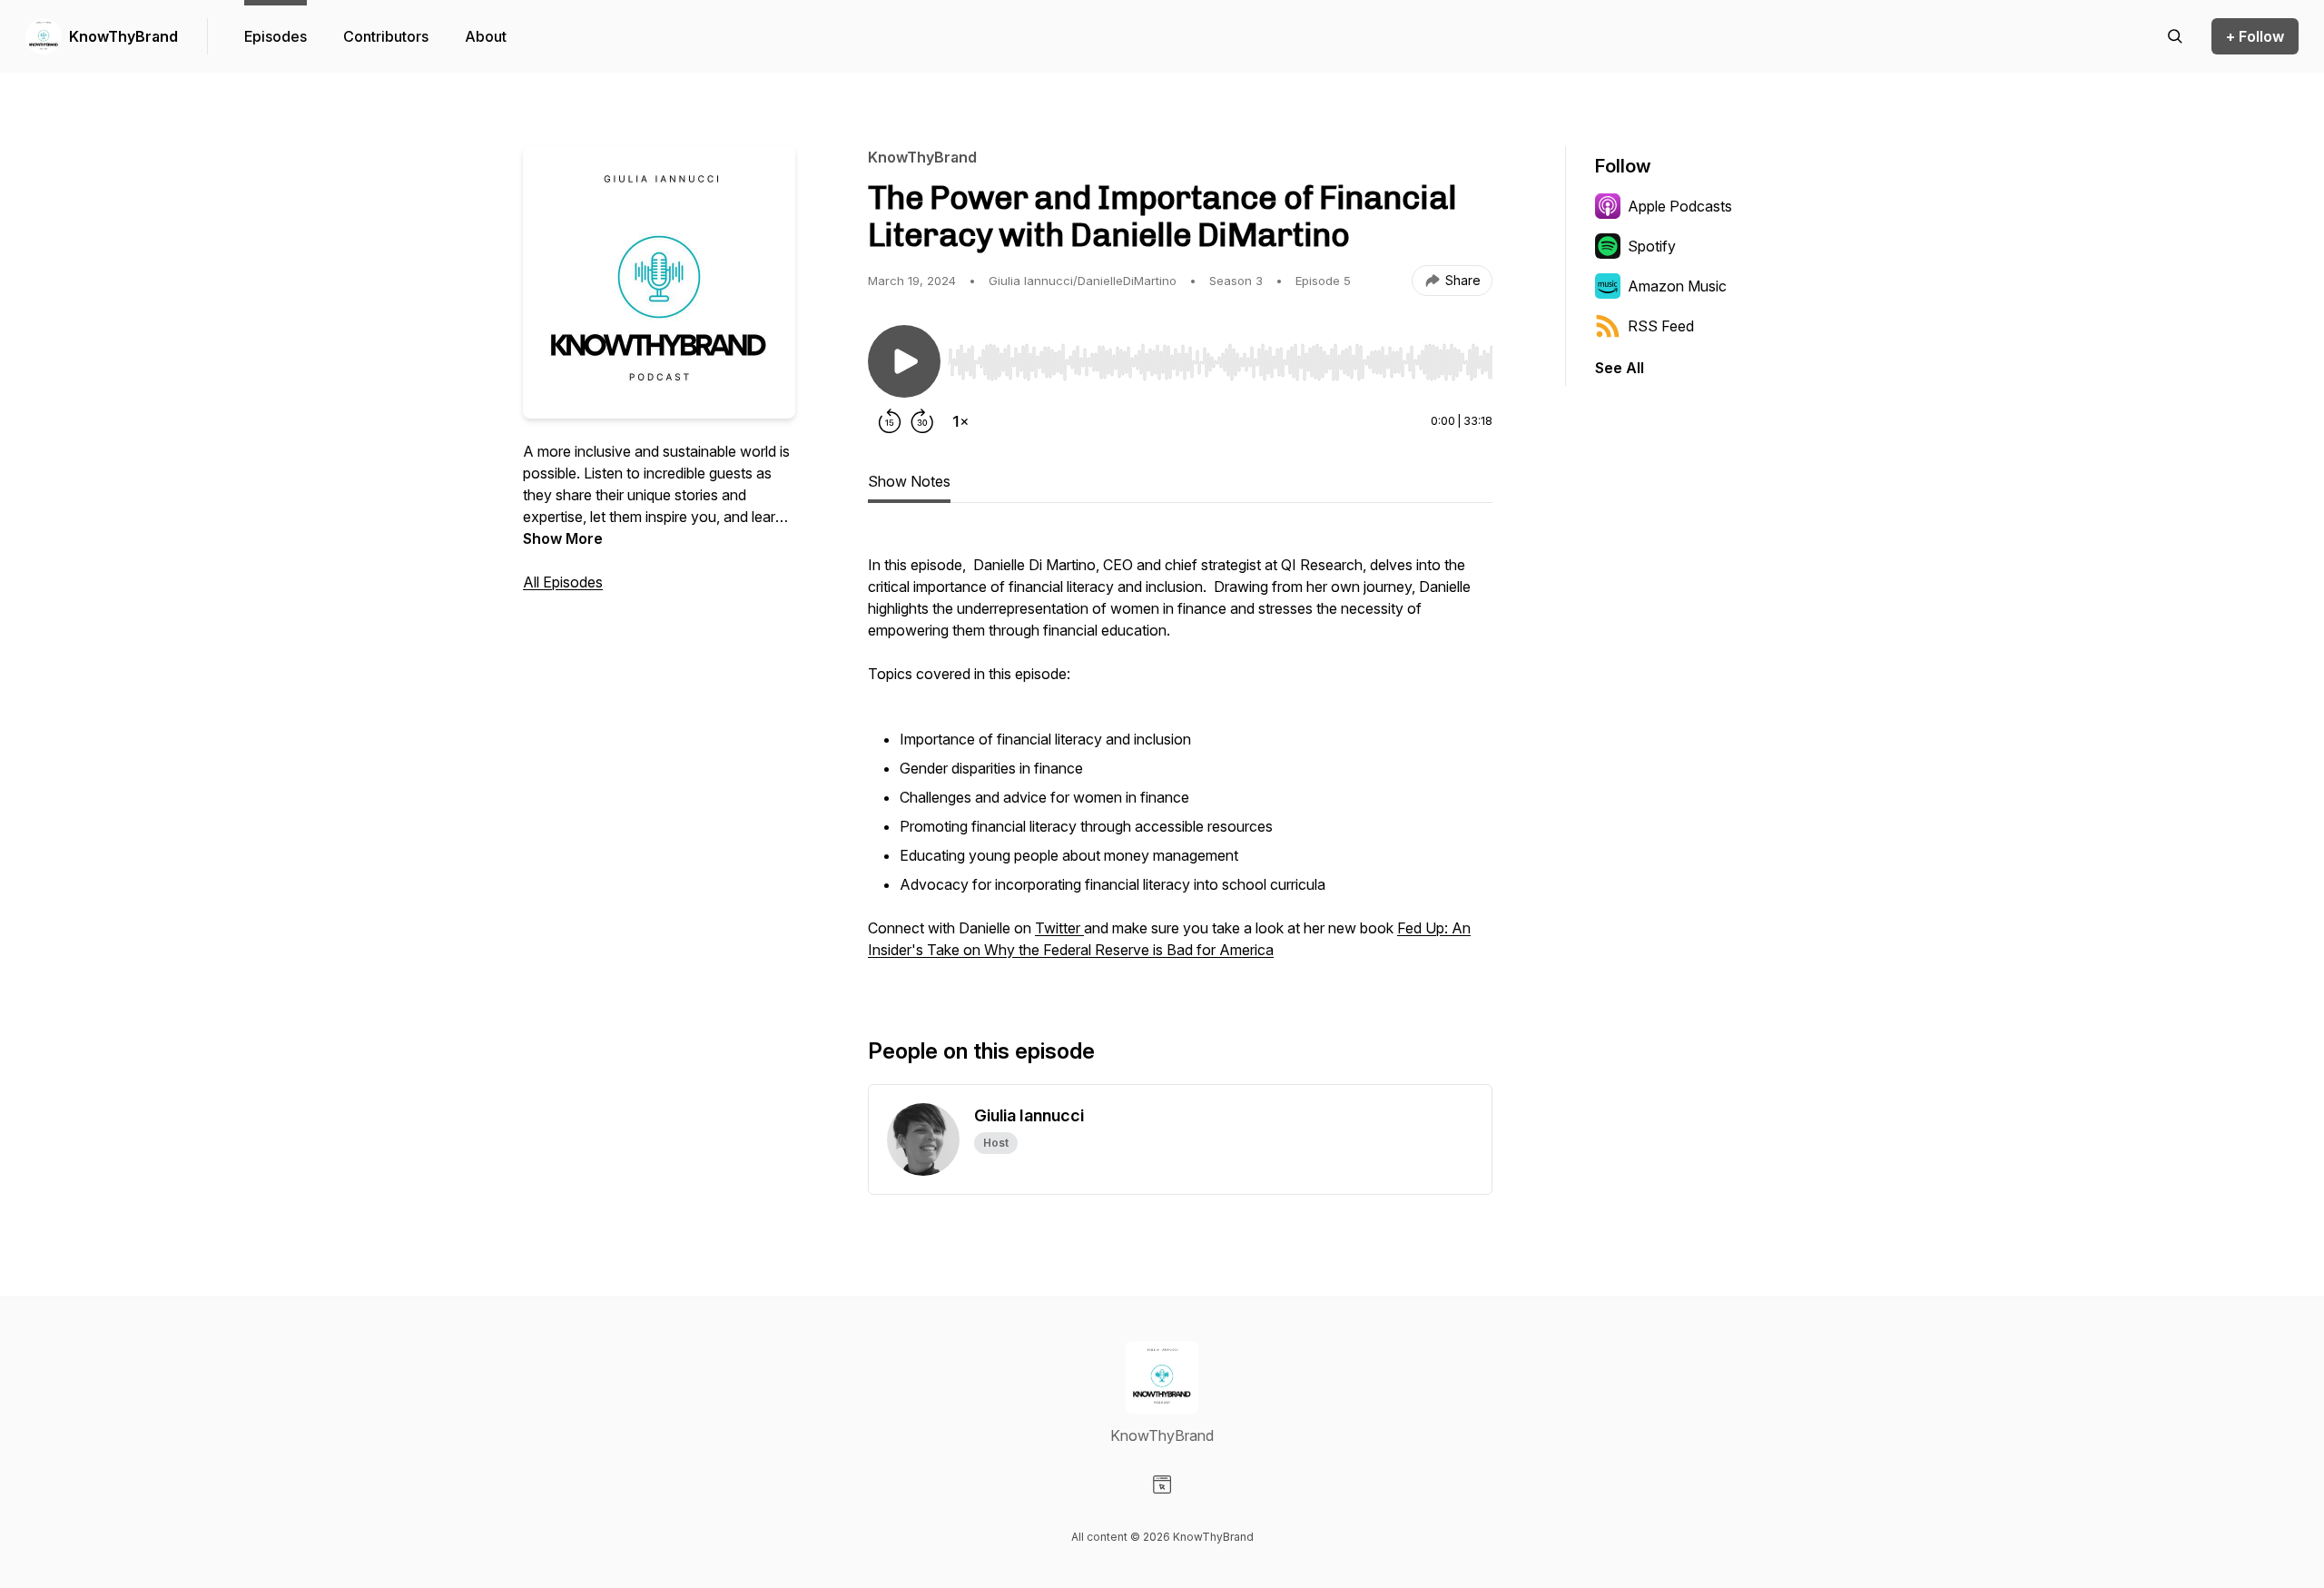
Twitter (1059, 928)
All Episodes (563, 582)
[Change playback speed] (960, 421)
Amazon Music (1677, 286)
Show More (563, 538)
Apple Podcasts (1680, 206)
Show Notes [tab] (909, 481)
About (486, 36)
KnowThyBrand (123, 36)
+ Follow (2255, 36)
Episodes (276, 36)
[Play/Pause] (904, 361)
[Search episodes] (2175, 36)
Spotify (1652, 246)
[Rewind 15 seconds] (890, 421)
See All (1620, 368)
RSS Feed (1661, 326)
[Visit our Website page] (1162, 1484)
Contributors (386, 36)
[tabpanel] (1180, 755)
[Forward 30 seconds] (922, 421)
